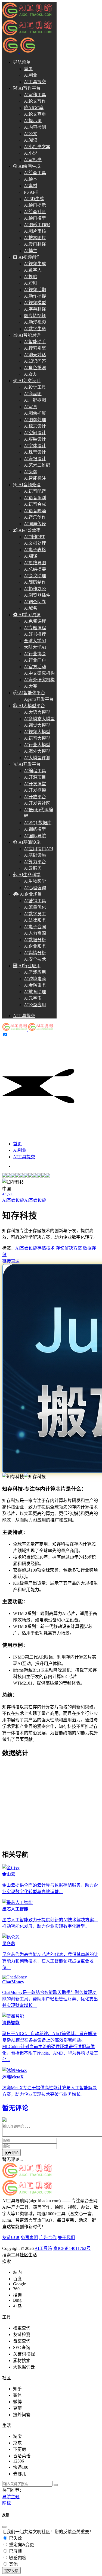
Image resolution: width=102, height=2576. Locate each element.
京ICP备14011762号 (72, 2248)
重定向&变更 (21, 2545)
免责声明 (29, 2238)
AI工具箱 (43, 2248)
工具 (15, 2255)
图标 (7, 2503)
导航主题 (11, 2497)
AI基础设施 (13, 1200)
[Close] (4, 2527)
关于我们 (66, 2238)
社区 (24, 2255)
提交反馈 (11, 2571)
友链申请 (11, 2238)
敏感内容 (17, 2558)
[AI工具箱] (27, 1029)
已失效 (15, 2538)
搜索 (7, 2255)
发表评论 (11, 2153)
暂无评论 (15, 2108)
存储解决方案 (69, 1248)
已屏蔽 (15, 2551)
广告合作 (48, 2238)
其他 (13, 2564)
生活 (33, 2255)
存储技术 (46, 1248)
